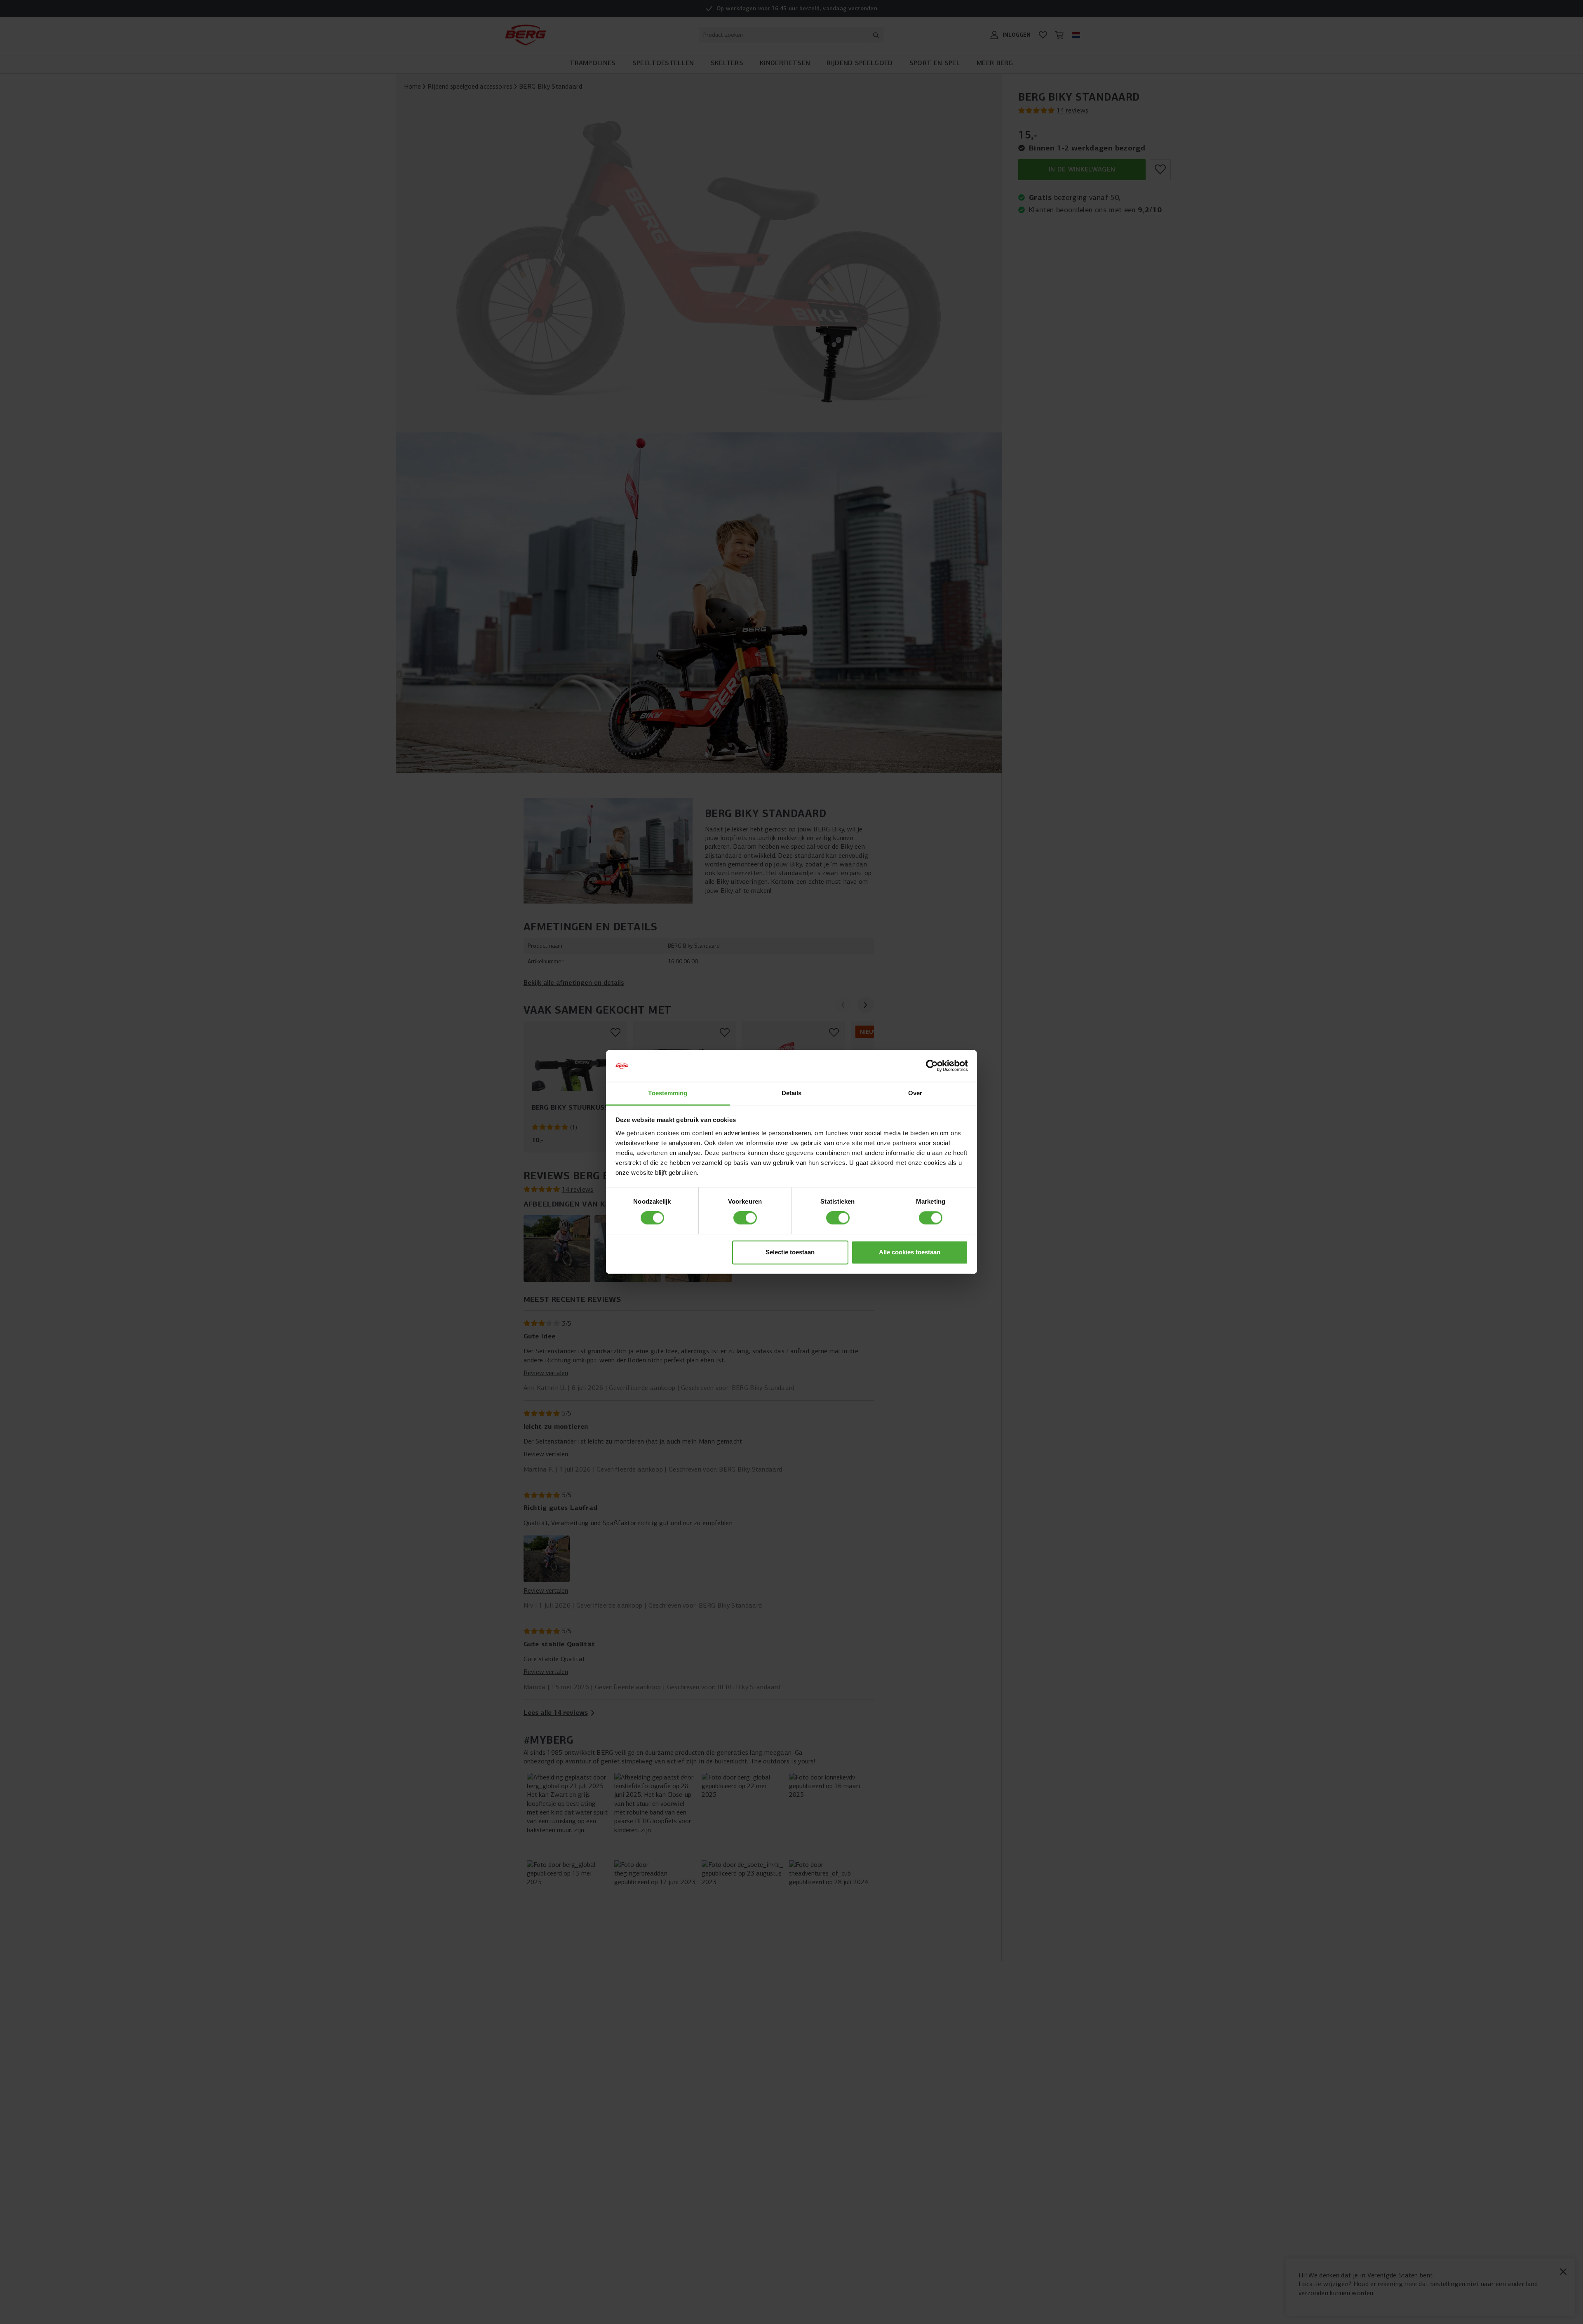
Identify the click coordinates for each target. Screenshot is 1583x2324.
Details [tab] (792, 1093)
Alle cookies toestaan (910, 1252)
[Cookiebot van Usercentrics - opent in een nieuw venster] (932, 1066)
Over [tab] (915, 1093)
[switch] (745, 1218)
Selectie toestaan (790, 1252)
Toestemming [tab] (668, 1093)
